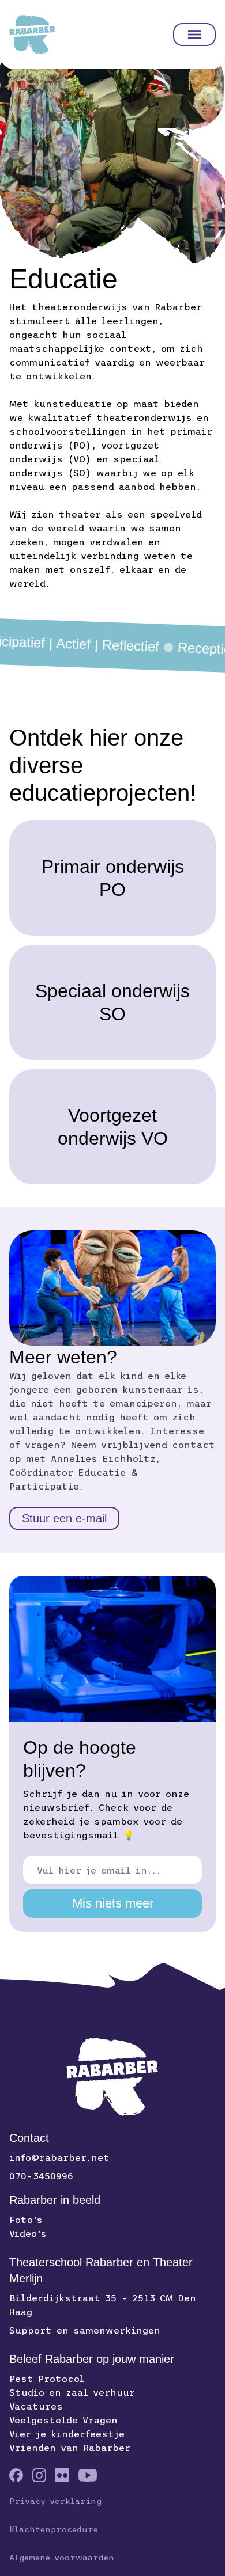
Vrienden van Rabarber (70, 2448)
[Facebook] (16, 2475)
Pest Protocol (47, 2379)
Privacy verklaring (55, 2501)
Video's (28, 2233)
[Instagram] (39, 2475)
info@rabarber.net (59, 2157)
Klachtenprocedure (54, 2529)
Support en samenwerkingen (85, 2330)
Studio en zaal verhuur (72, 2392)
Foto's (26, 2220)
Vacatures (36, 2406)
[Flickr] (62, 2475)
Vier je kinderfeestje (67, 2434)
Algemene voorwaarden (62, 2558)
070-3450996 (41, 2176)
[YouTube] (88, 2475)
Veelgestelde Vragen (63, 2420)
